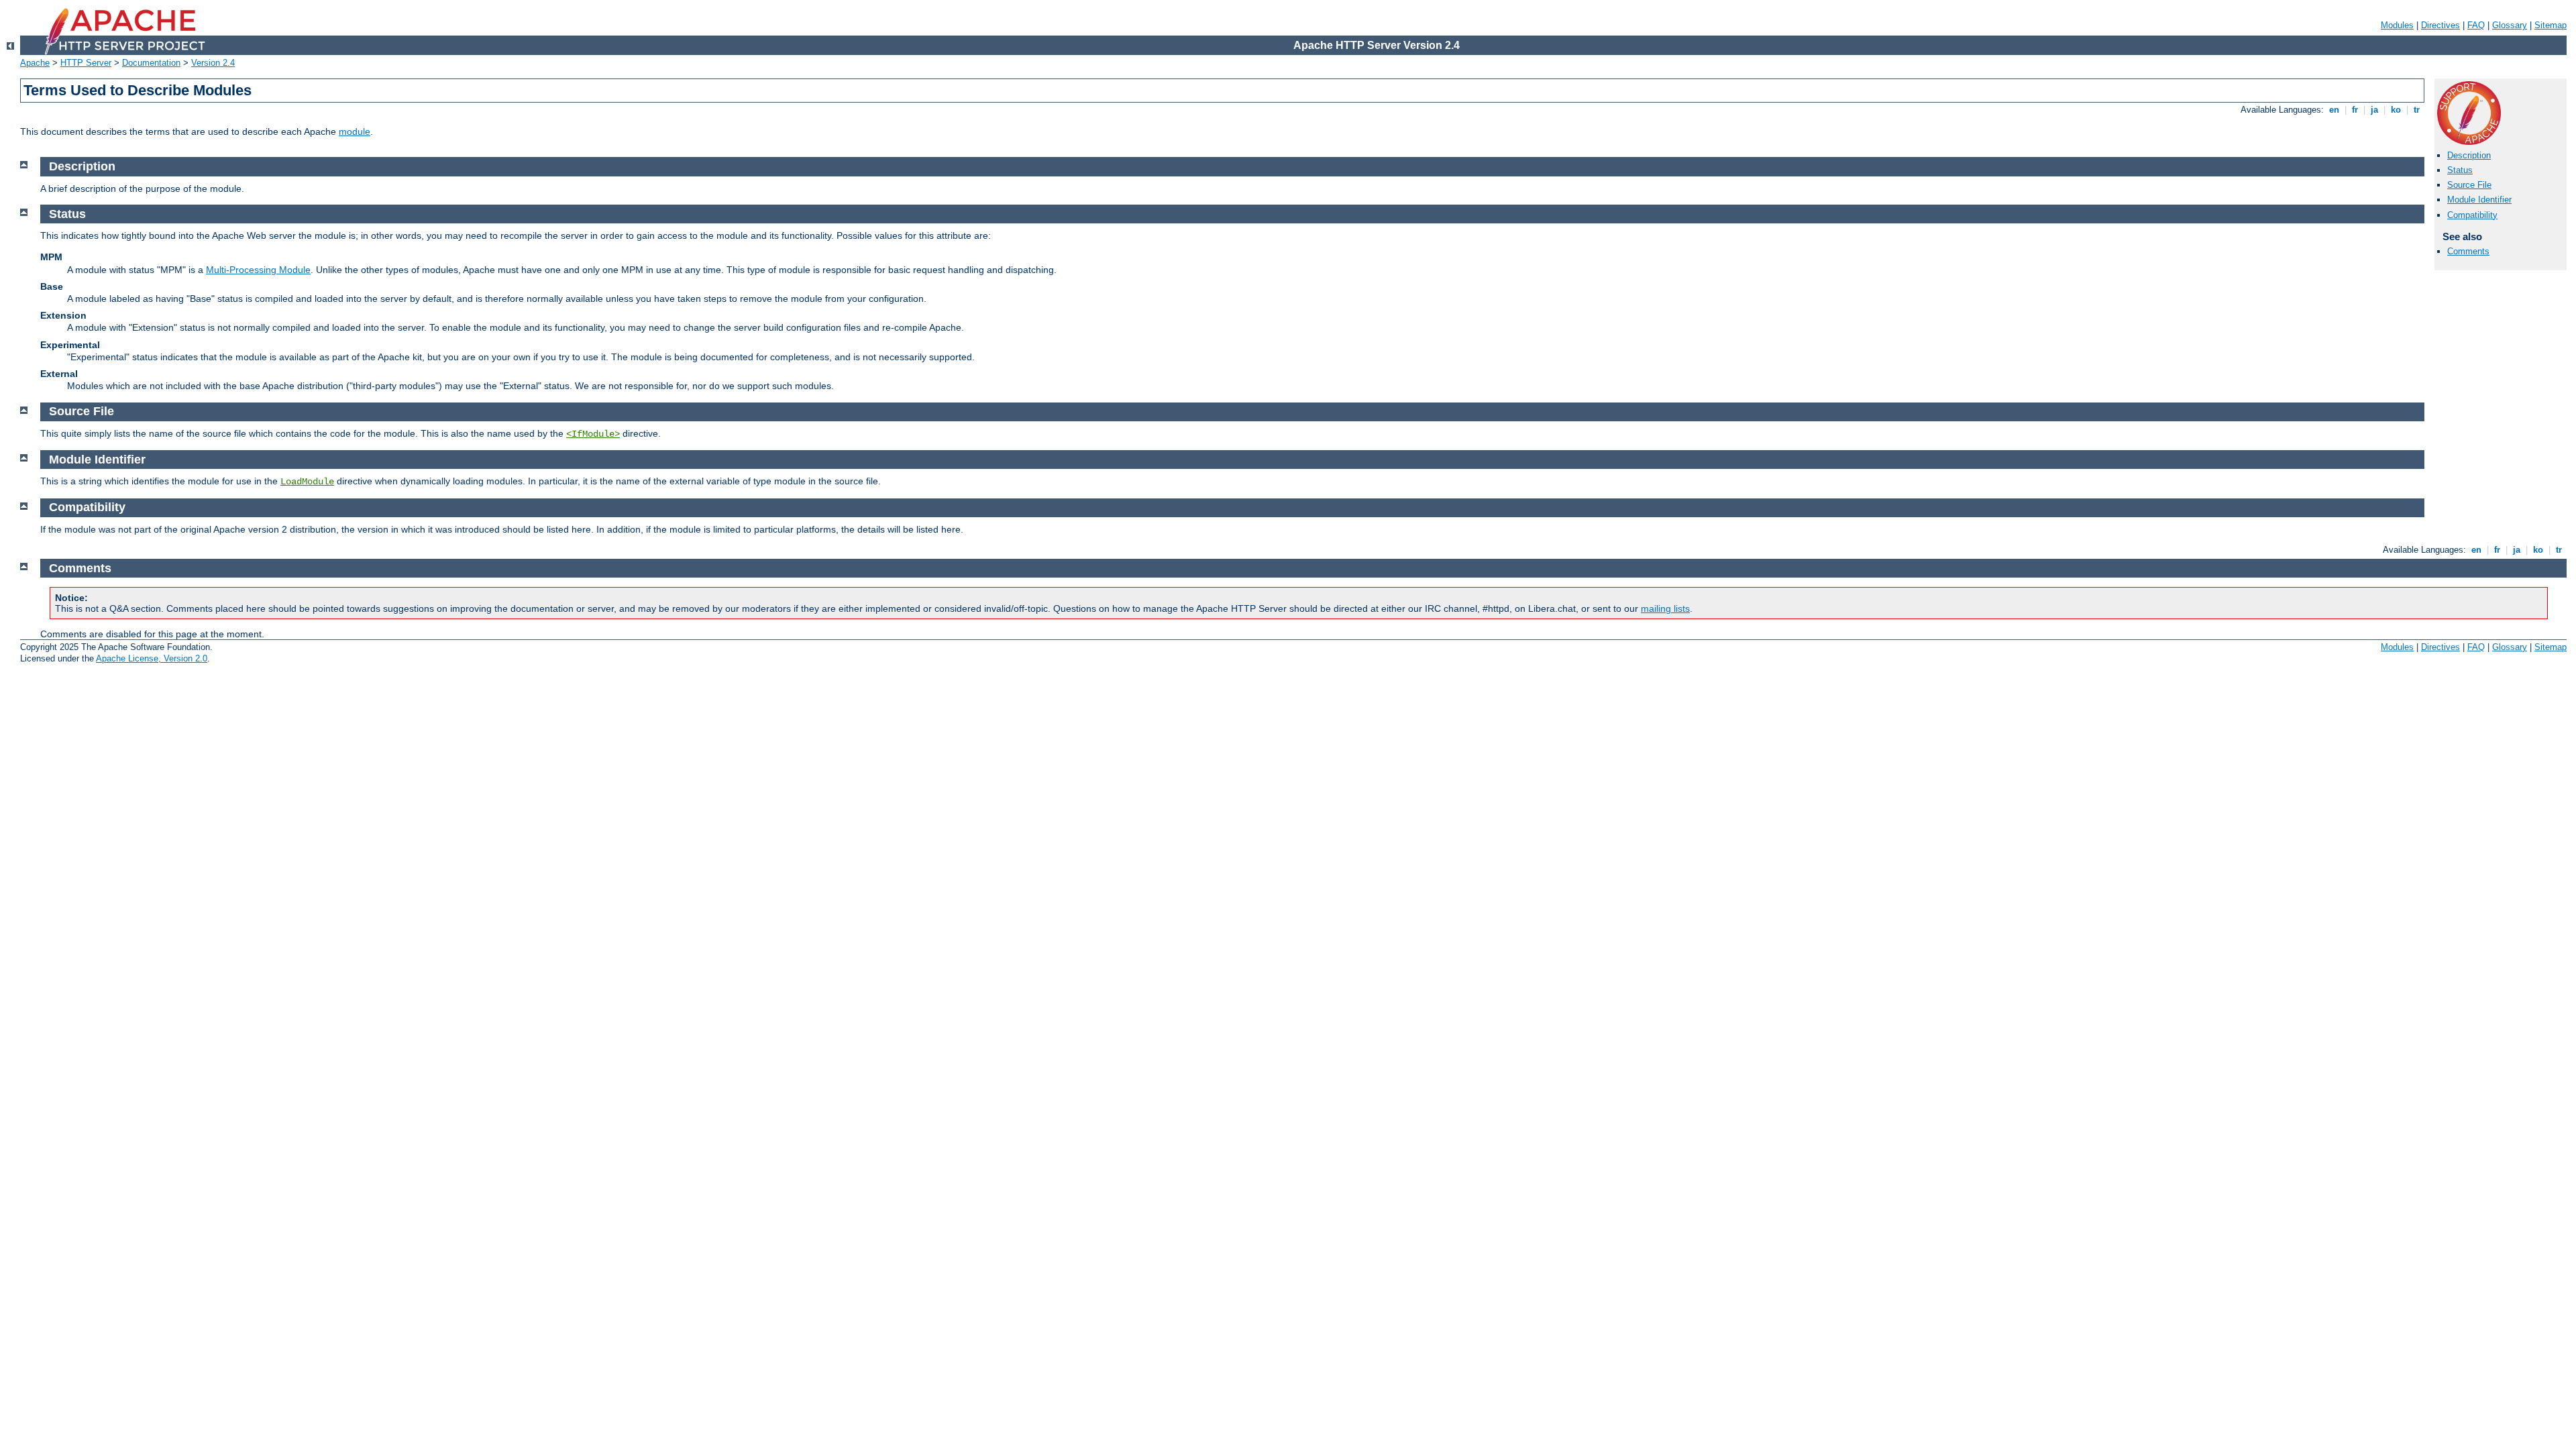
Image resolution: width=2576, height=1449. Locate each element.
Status (2460, 170)
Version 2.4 (213, 63)
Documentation (151, 63)
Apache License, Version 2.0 (152, 658)
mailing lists (1665, 608)
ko (2396, 110)
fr (2355, 110)
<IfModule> (593, 434)
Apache (35, 63)
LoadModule (307, 482)
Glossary (2510, 25)
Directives (2440, 25)
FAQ (2476, 25)
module (355, 131)
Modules (2397, 25)
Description (2469, 155)
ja (2374, 110)
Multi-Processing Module (258, 270)
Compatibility (2472, 215)
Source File (2469, 185)
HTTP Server (86, 63)
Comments (2468, 251)
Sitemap (2551, 25)
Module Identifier (2479, 200)
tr (2417, 110)
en (2334, 110)
